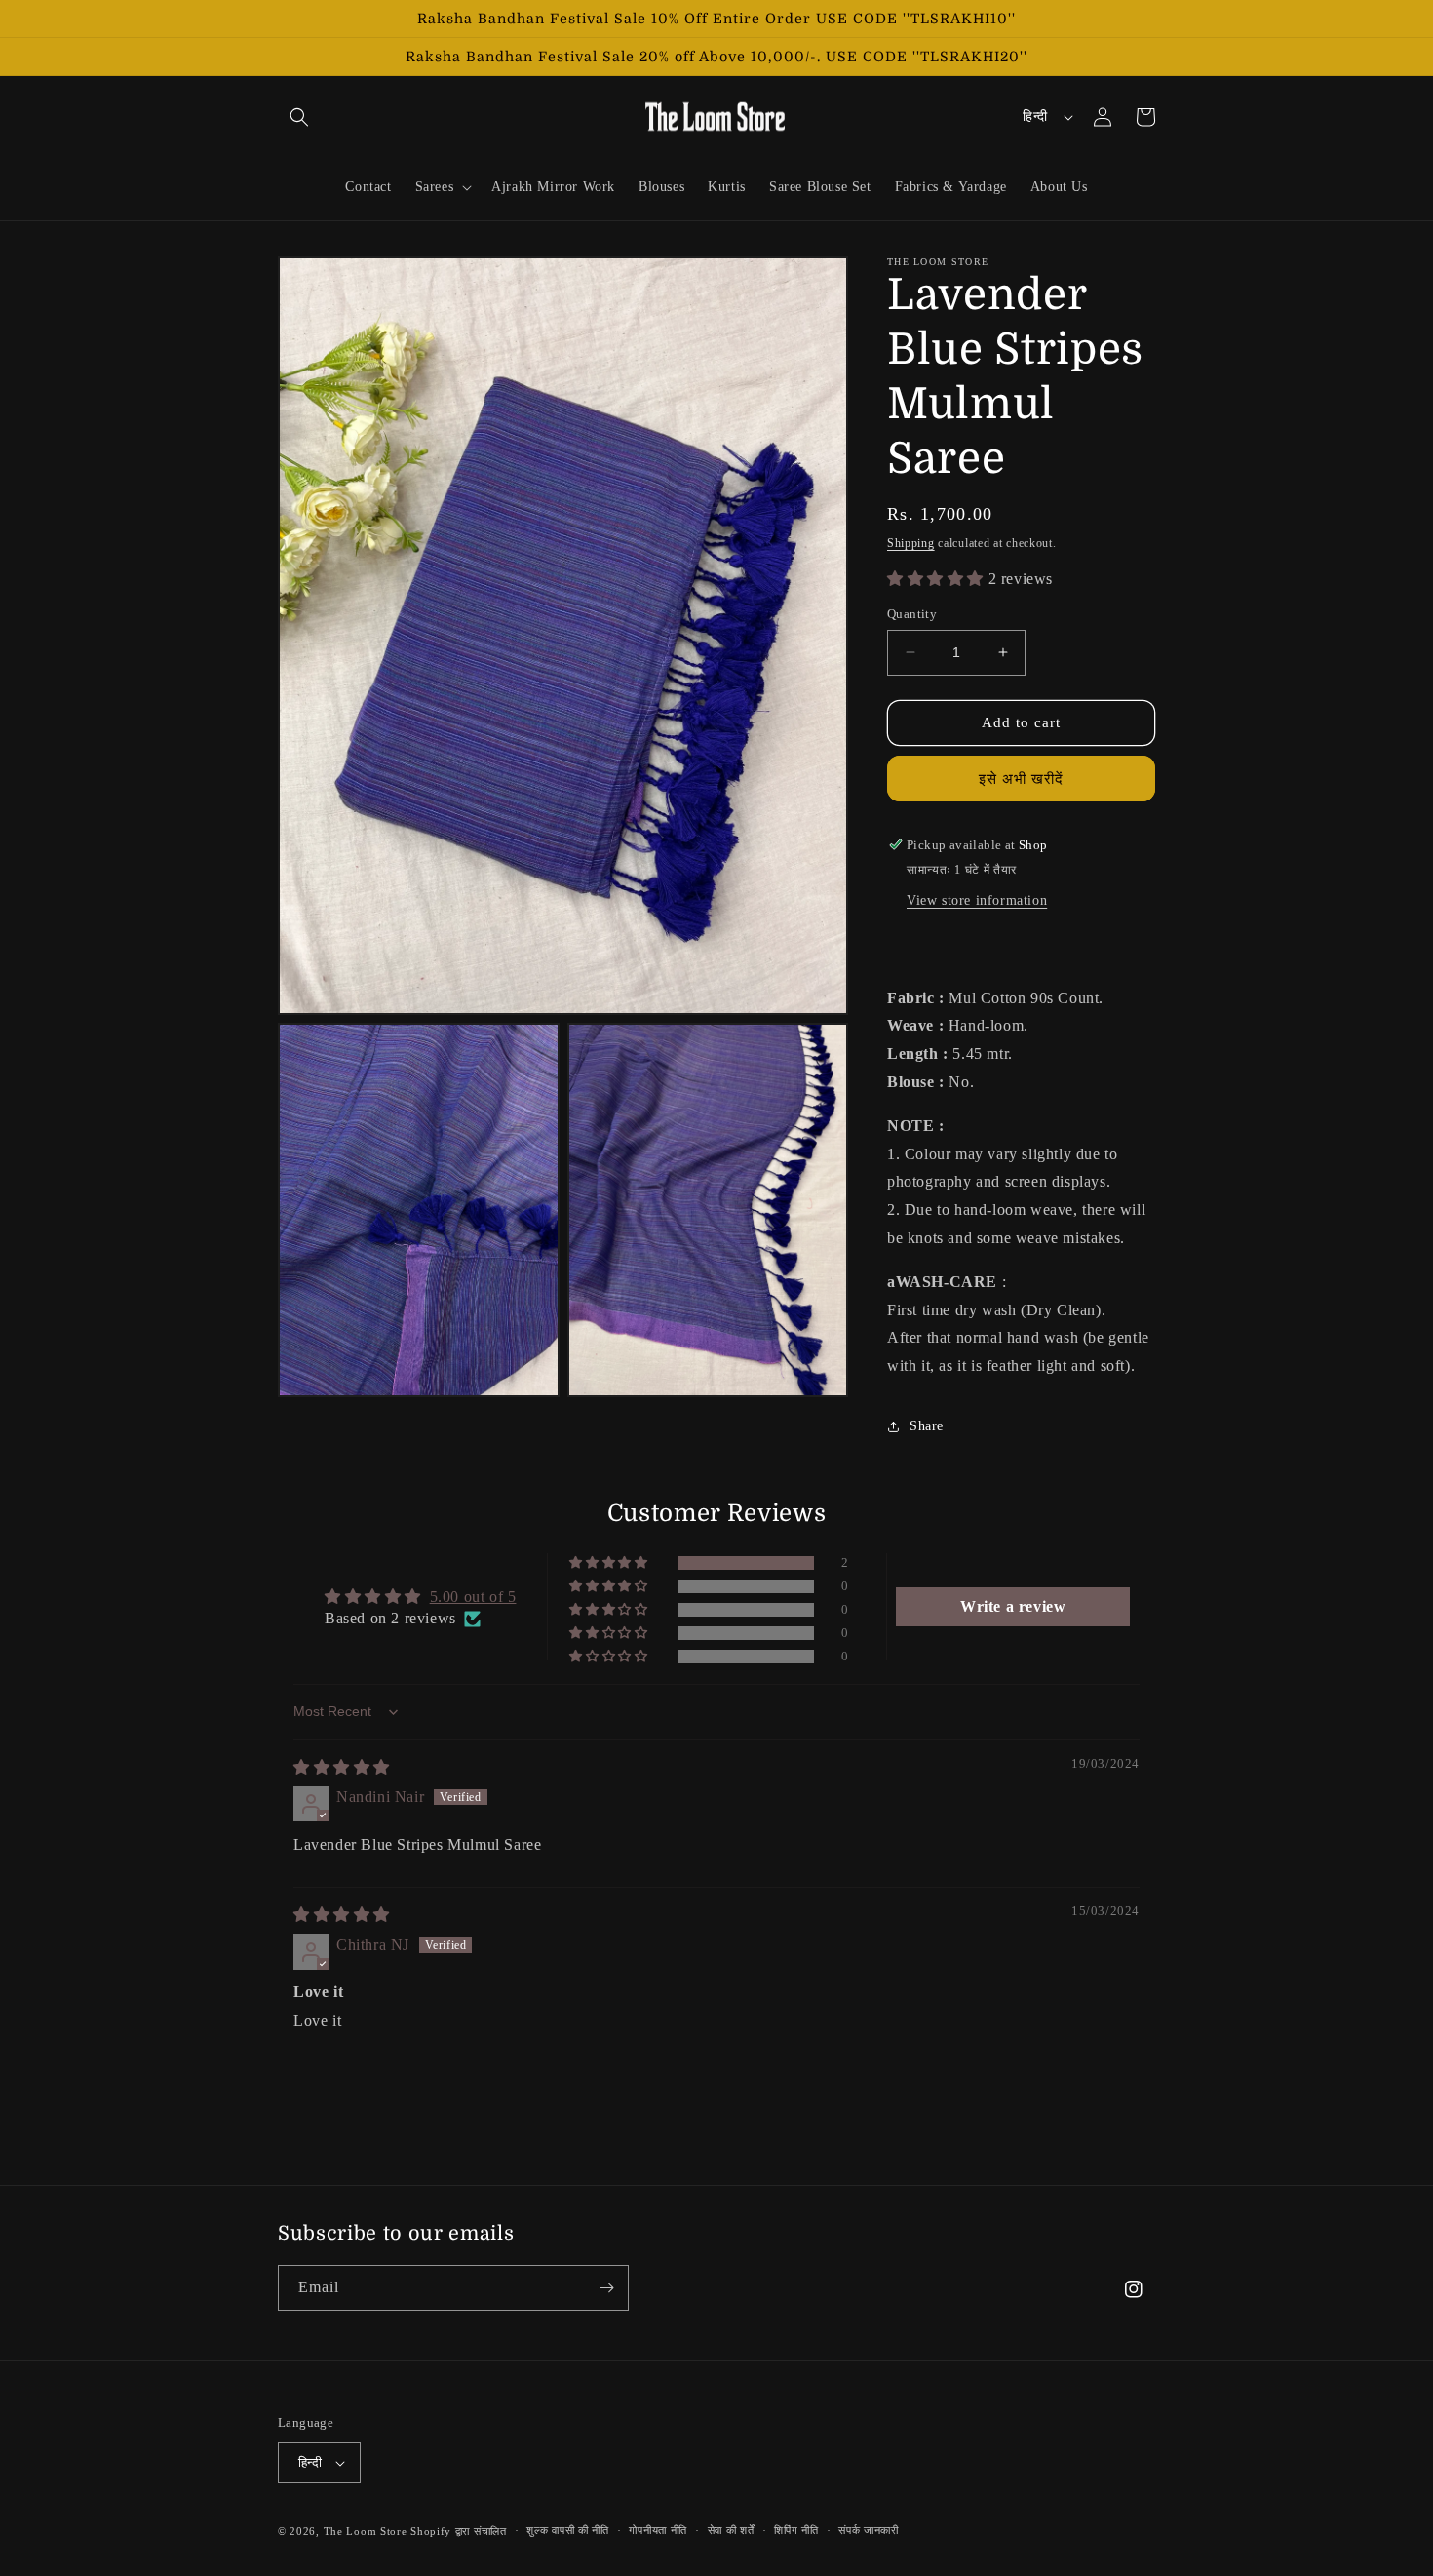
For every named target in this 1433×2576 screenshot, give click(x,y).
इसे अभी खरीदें (1021, 779)
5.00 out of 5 (473, 1597)
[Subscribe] (606, 2288)
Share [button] (927, 1426)
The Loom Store (366, 2531)
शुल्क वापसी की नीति (567, 2530)
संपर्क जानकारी (869, 2530)
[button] (299, 117)
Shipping (911, 543)
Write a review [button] (1013, 1606)
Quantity (912, 614)
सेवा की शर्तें (731, 2530)
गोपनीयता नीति (658, 2530)
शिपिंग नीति (796, 2530)
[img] (342, 1767)
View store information (977, 900)
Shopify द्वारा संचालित (459, 2531)
